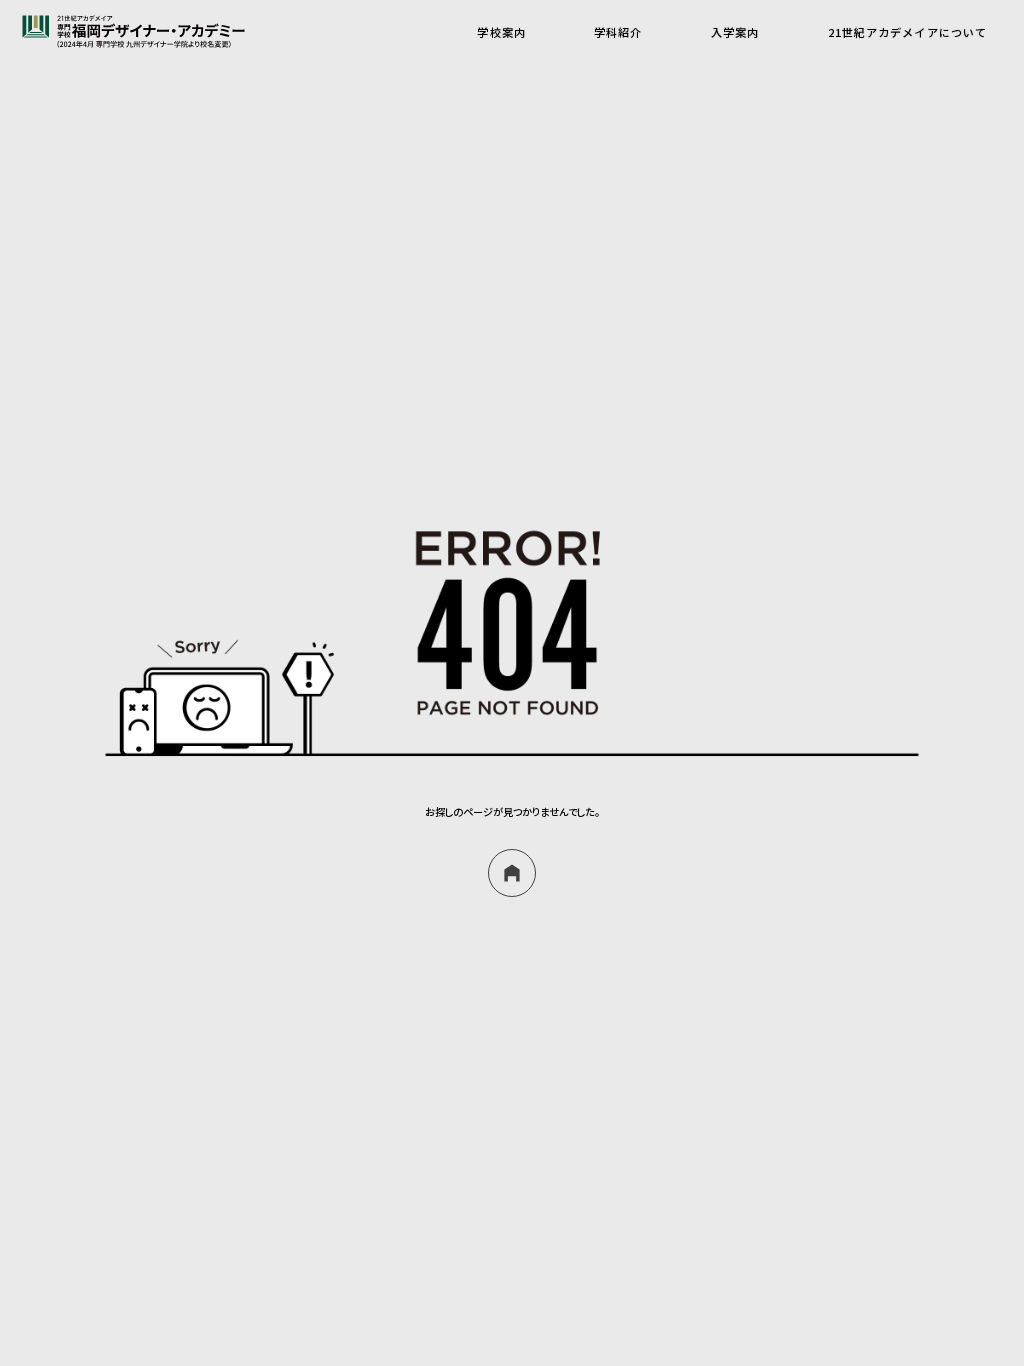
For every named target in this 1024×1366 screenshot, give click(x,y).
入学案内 (735, 32)
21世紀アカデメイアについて (908, 32)
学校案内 (501, 32)
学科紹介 (618, 32)
